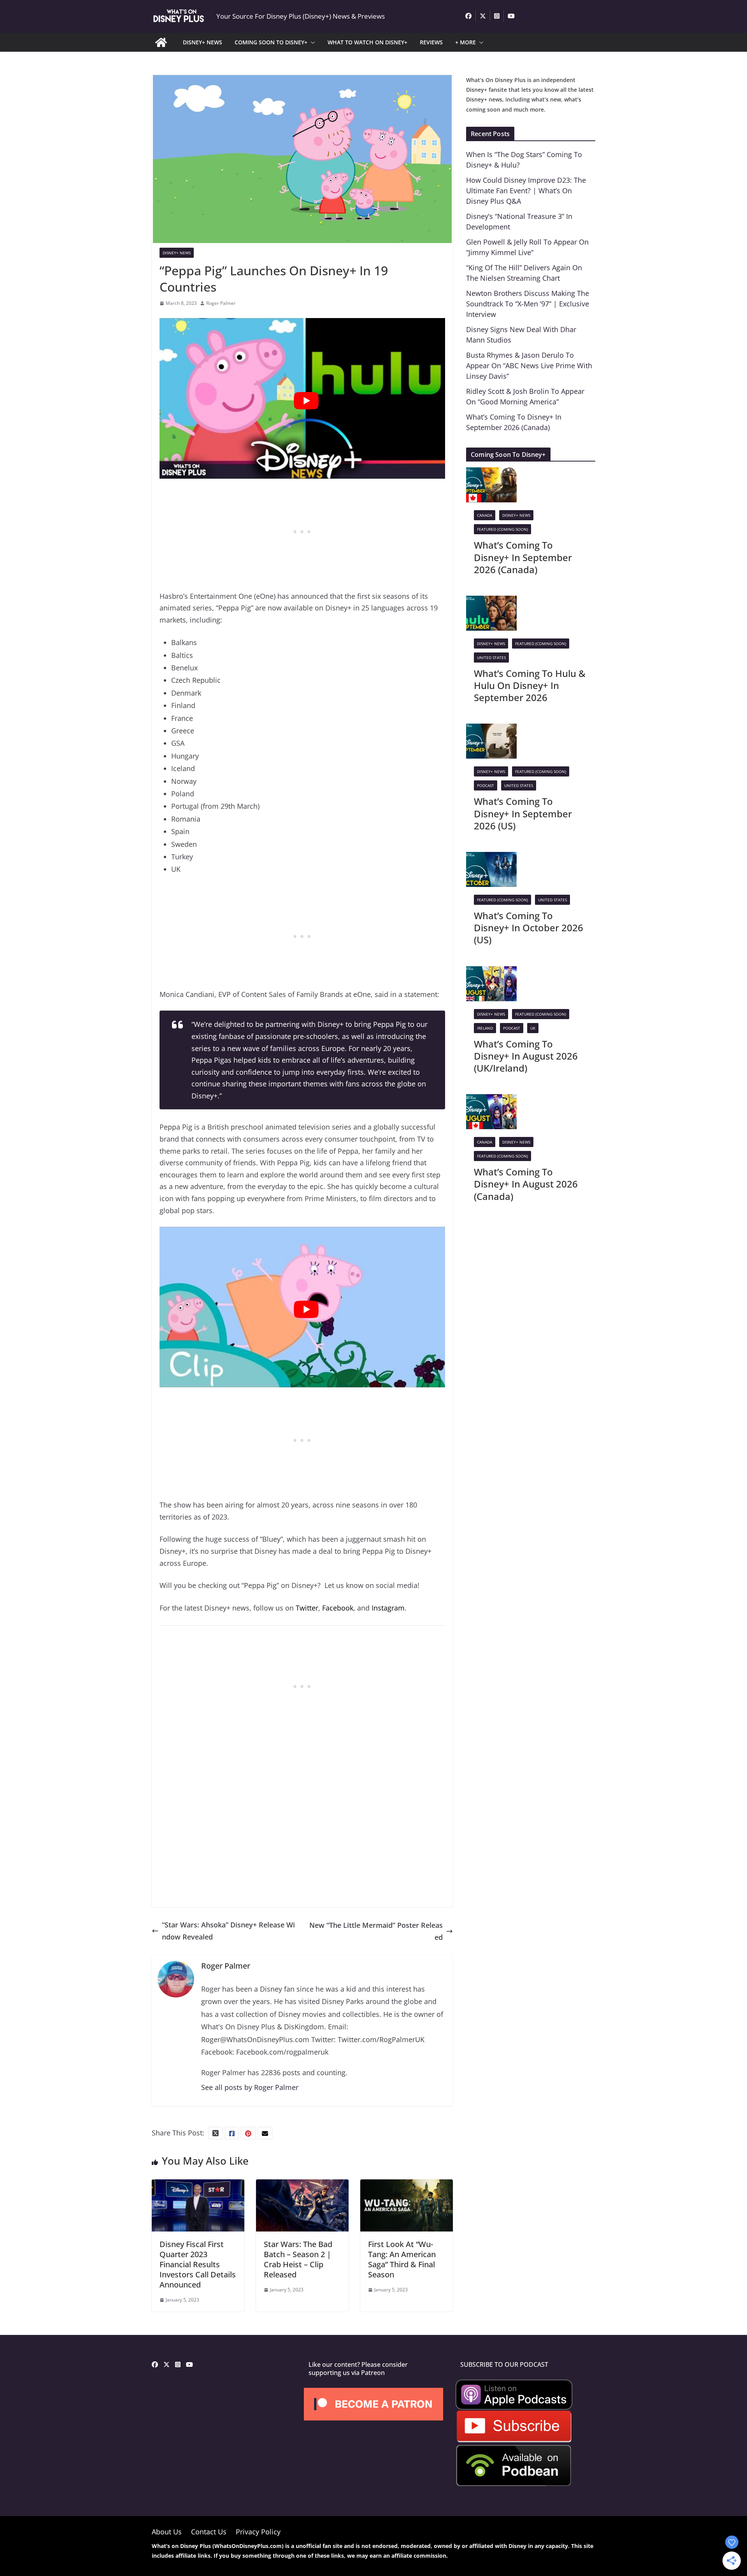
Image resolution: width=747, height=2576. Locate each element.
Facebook (338, 1608)
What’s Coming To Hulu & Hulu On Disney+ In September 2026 (530, 685)
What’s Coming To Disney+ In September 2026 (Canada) (523, 557)
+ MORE (466, 42)
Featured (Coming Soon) (502, 529)
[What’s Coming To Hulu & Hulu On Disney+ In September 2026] (491, 602)
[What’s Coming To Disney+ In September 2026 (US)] (491, 729)
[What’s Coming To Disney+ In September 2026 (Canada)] (491, 473)
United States (491, 658)
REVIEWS (431, 42)
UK (533, 1028)
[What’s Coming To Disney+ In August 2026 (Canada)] (491, 1100)
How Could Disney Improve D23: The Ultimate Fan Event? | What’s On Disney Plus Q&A (526, 191)
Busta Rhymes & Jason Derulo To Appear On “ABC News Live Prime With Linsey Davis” (529, 366)
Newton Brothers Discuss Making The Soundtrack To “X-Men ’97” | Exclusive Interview (528, 304)
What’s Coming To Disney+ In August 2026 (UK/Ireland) (526, 1056)
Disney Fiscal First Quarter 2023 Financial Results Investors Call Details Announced (198, 2264)
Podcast (486, 785)
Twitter (307, 1608)
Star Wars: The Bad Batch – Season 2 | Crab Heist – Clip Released (298, 2259)
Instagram (388, 1608)
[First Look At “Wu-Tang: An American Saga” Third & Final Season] (407, 2185)
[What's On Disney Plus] (161, 42)
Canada (485, 515)
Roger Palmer (221, 303)
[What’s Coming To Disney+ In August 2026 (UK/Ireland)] (491, 972)
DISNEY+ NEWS (203, 42)
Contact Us (209, 2532)
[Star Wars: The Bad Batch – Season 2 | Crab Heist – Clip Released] (302, 2185)
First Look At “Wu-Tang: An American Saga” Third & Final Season (402, 2259)
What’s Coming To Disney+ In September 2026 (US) (523, 813)
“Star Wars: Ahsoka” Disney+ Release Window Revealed (228, 1931)
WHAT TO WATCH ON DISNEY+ (367, 42)
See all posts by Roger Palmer (250, 2087)
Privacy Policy (258, 2532)
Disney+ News (177, 253)
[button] (311, 42)
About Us (167, 2532)
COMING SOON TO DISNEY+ (271, 42)
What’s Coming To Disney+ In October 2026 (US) (529, 928)
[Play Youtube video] (306, 401)
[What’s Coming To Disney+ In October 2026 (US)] (491, 858)
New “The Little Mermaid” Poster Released (376, 1931)
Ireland (485, 1028)
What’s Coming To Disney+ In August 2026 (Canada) (526, 1184)
